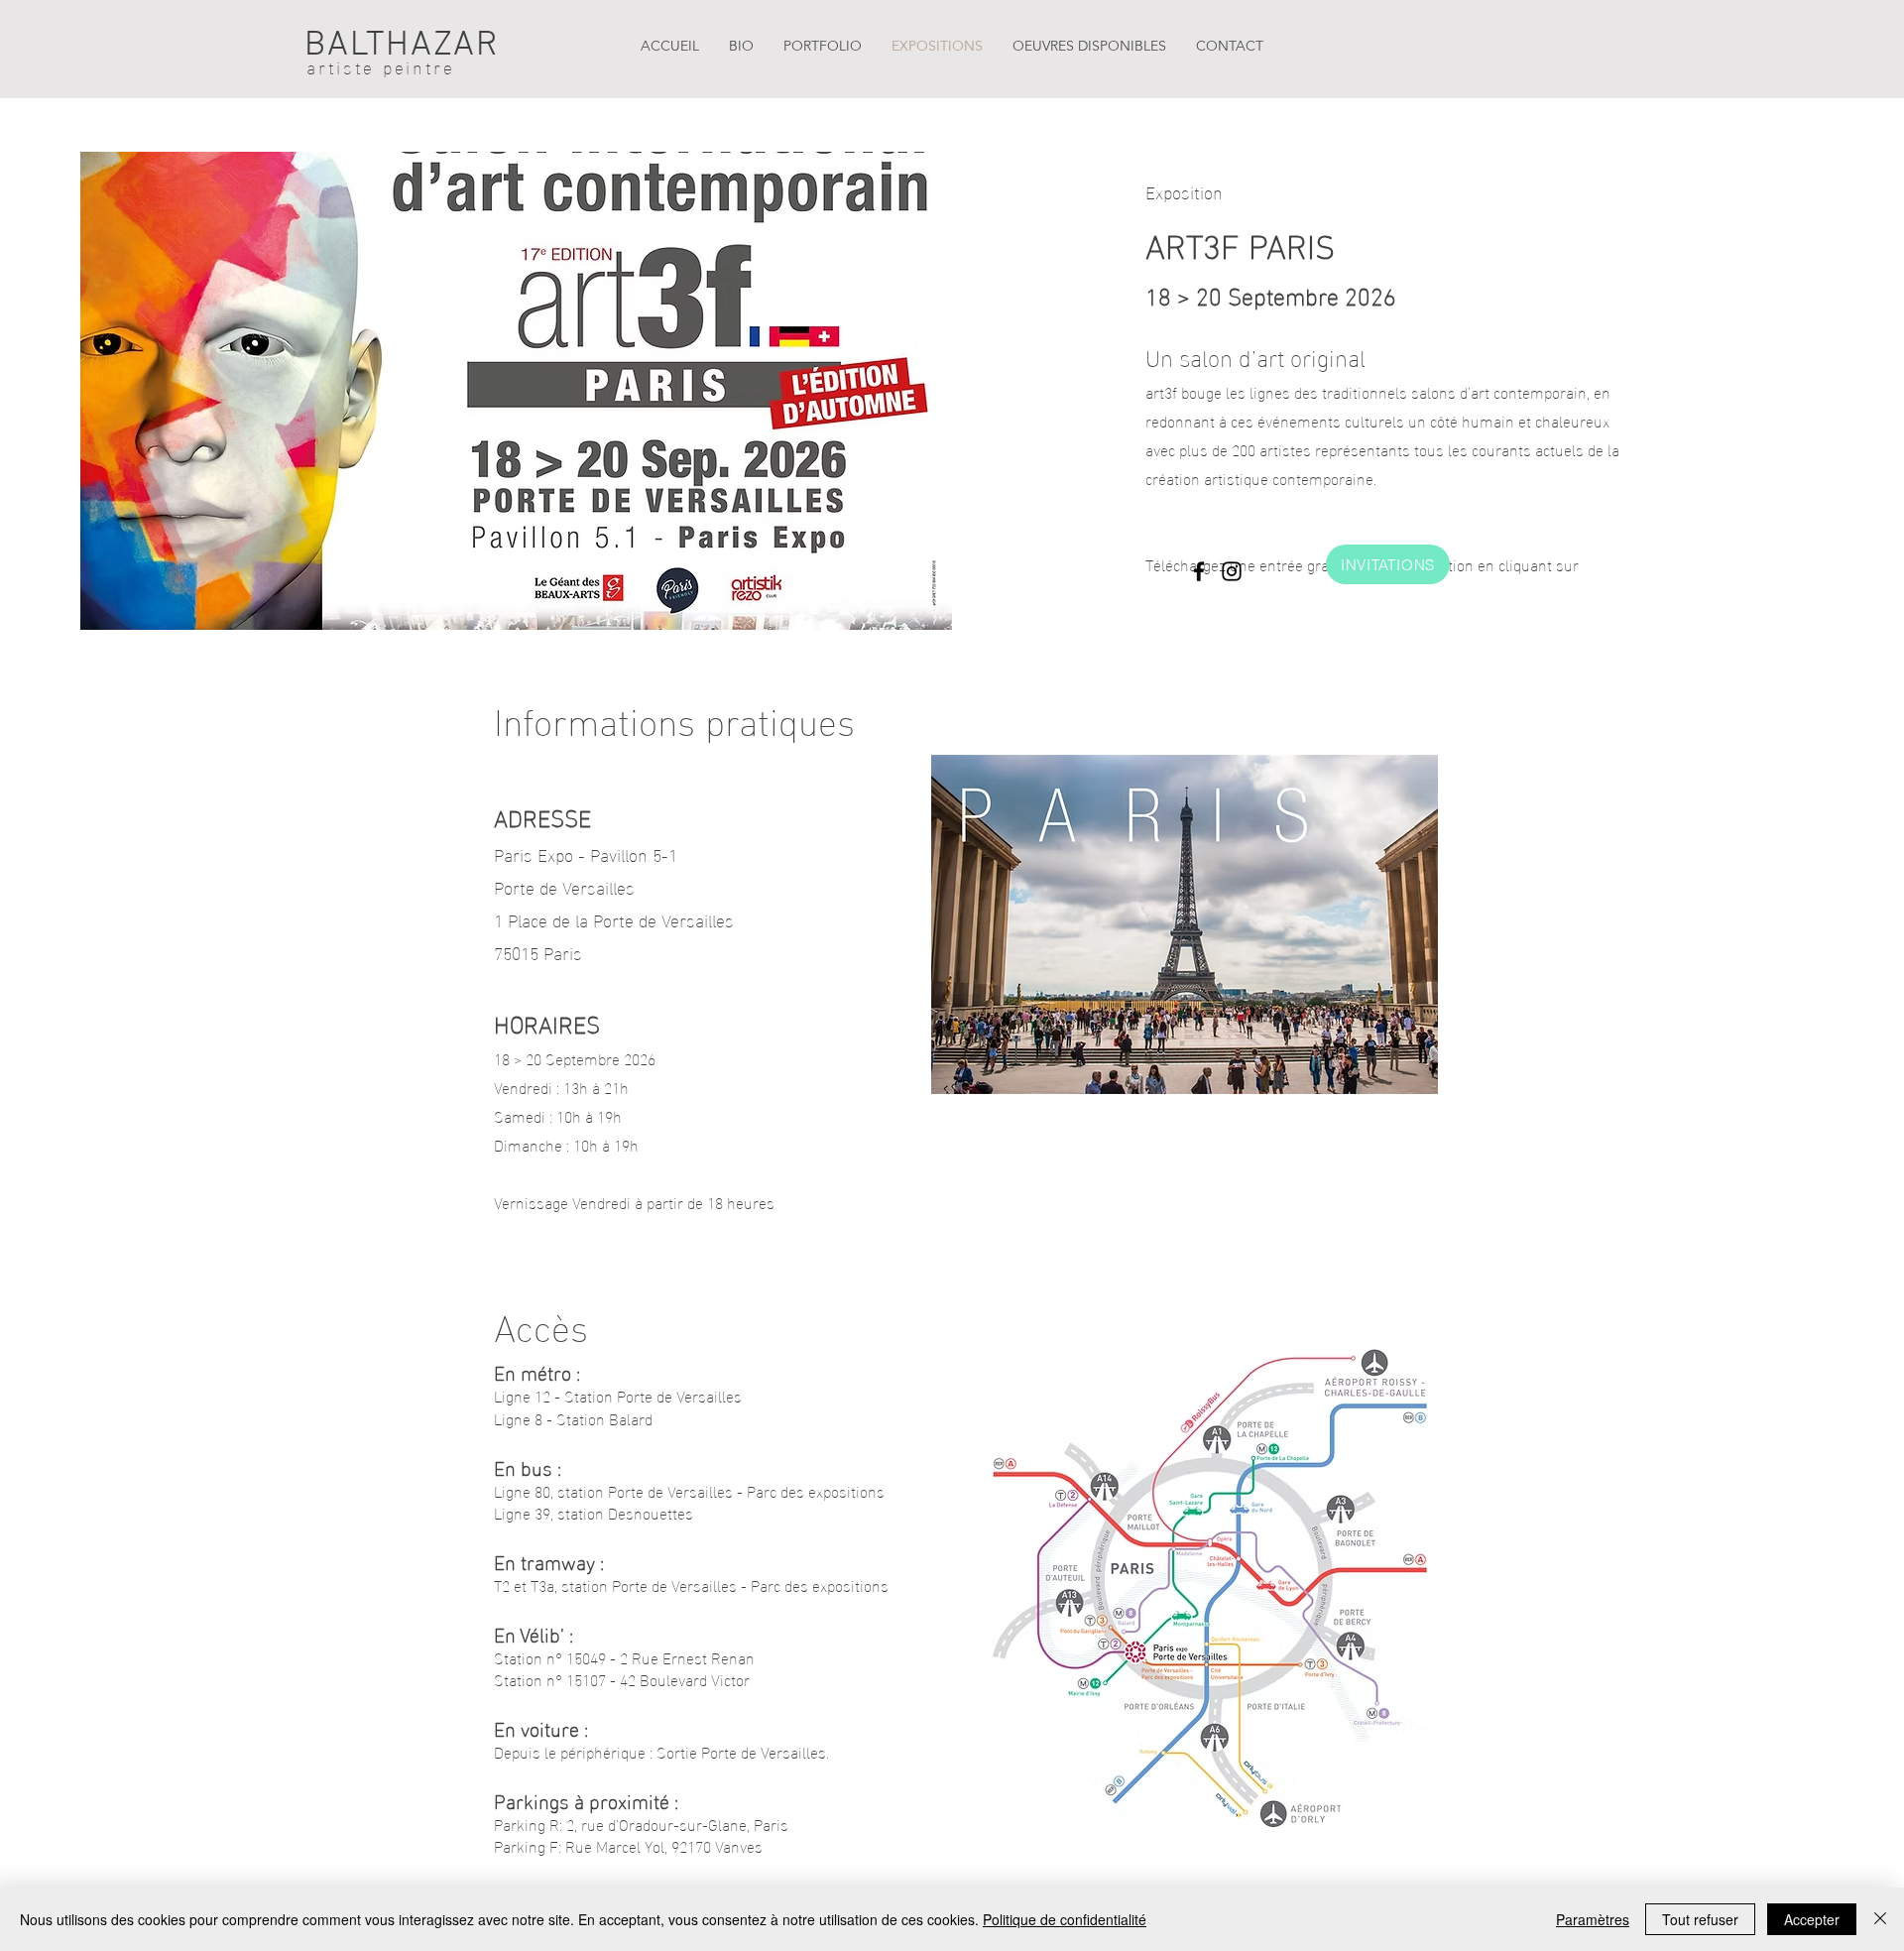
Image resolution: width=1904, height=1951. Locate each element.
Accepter (1812, 1919)
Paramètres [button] (1593, 1919)
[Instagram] (1232, 571)
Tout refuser (1700, 1919)
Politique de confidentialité (1065, 1919)
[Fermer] (1880, 1919)
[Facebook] (1199, 571)
